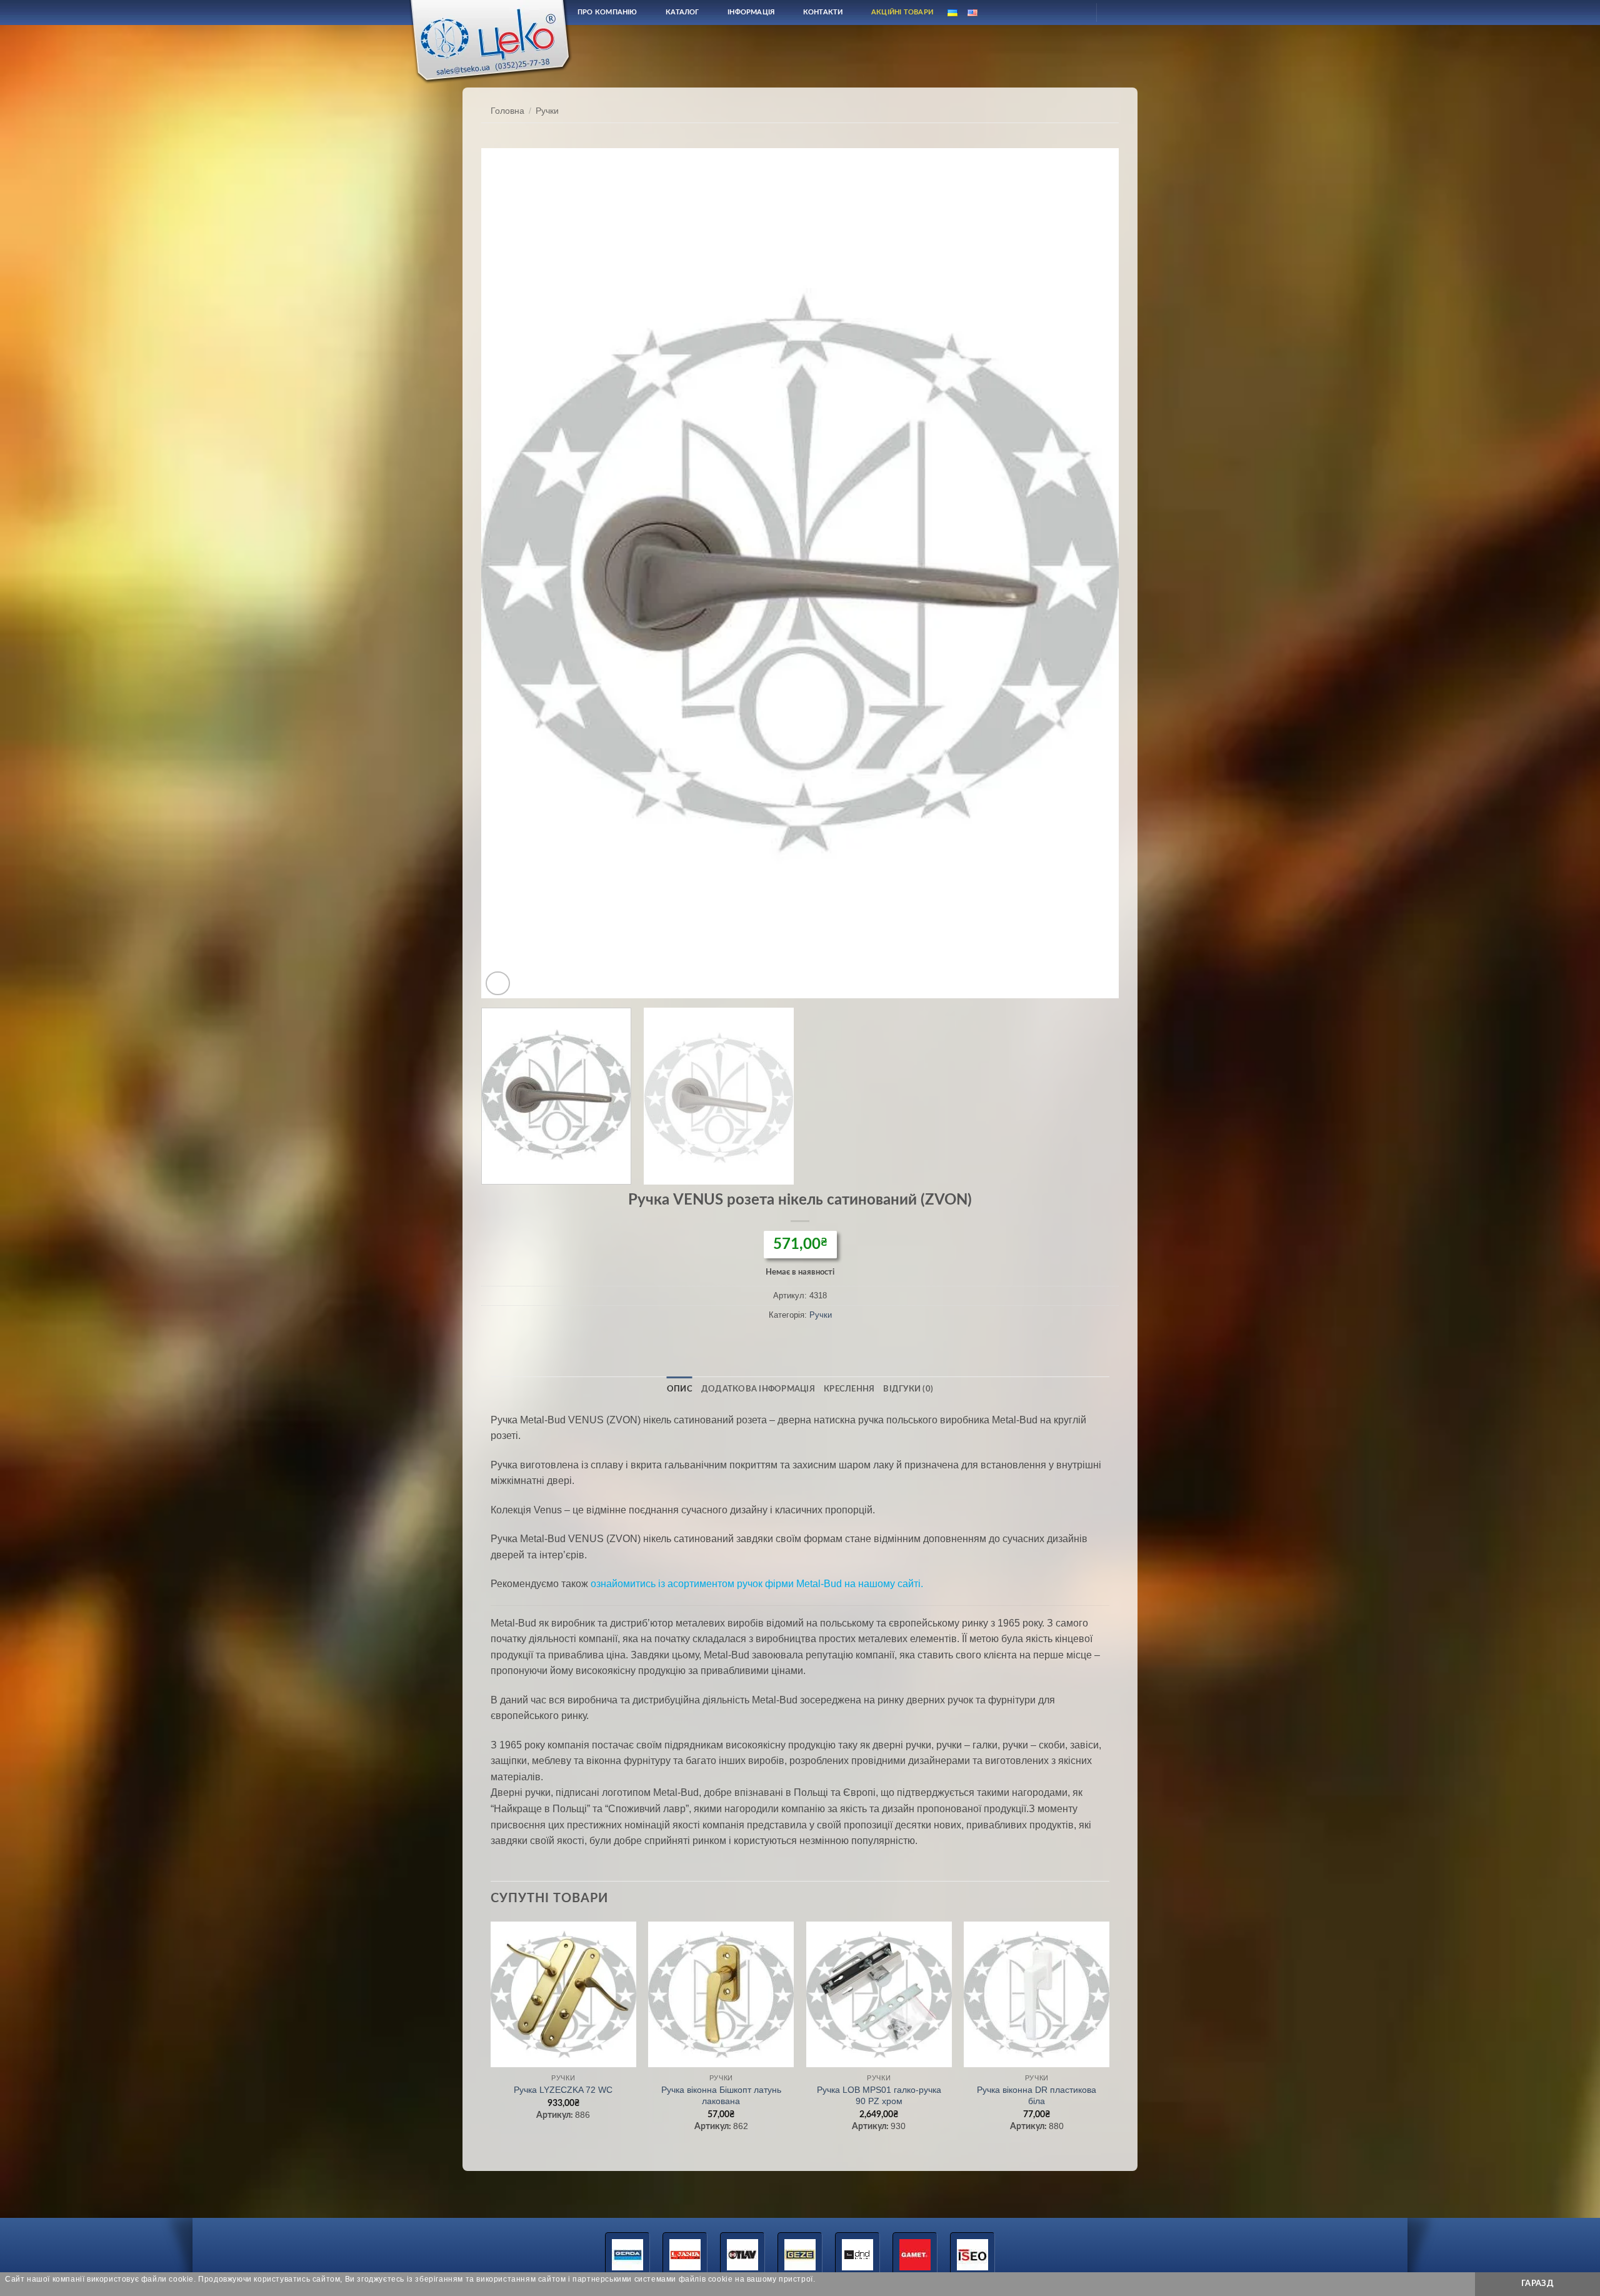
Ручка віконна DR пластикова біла (1037, 2096)
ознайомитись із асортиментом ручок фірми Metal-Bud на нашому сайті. (757, 1584)
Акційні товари (902, 12)
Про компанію (607, 12)
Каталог (682, 12)
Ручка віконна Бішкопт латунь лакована (721, 2096)
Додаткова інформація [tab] (758, 1389)
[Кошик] (1117, 13)
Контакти (823, 12)
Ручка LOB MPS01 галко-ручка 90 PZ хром (879, 2096)
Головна (507, 111)
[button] (498, 984)
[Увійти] (1076, 13)
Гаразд (1537, 2283)
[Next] (1090, 573)
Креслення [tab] (849, 1389)
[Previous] (510, 573)
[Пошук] (1046, 12)
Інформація (751, 12)
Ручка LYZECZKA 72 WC (563, 2090)
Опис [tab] (680, 1389)
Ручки (547, 111)
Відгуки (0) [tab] (908, 1389)
